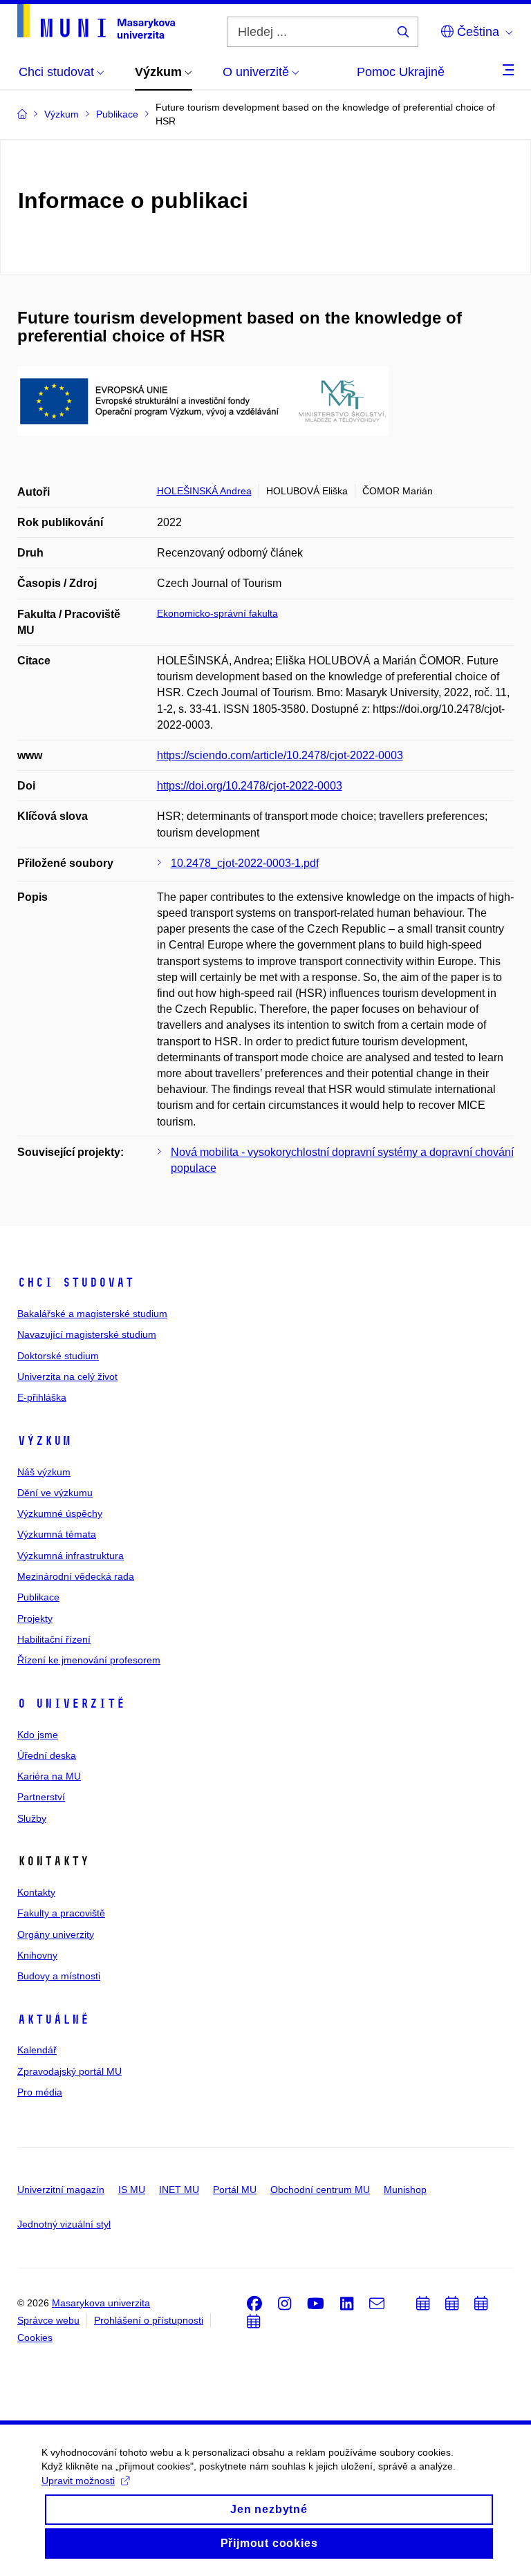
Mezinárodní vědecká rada (76, 1576)
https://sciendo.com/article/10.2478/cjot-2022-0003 (280, 755)
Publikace (38, 1597)
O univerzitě (71, 1704)
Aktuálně (53, 2019)
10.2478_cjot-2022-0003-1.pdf (245, 863)
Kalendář (37, 2050)
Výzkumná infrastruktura (71, 1556)
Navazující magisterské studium (87, 1334)
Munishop (405, 2190)
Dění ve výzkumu (55, 1493)
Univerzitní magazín (61, 2190)
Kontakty (36, 1892)
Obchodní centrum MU (320, 2190)
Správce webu (48, 2320)
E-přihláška (42, 1397)
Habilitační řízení (54, 1639)
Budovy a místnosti (59, 1976)
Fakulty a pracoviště (61, 1913)
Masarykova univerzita (101, 2303)
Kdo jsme (38, 1735)
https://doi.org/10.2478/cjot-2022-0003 (250, 786)
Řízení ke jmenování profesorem (89, 1660)
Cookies (35, 2337)
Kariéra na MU (49, 1776)
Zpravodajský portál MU (69, 2071)
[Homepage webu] (96, 21)
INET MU (179, 2190)
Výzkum (44, 1441)
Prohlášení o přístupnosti (149, 2320)
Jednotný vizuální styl (64, 2224)
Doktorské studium (58, 1356)
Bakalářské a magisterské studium (92, 1314)
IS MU (132, 2190)
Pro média (40, 2092)
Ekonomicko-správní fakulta (217, 613)
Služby (32, 1818)
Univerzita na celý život (67, 1376)
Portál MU (235, 2190)
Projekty (35, 1618)
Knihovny (37, 1955)
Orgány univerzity (56, 1934)
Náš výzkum (44, 1472)
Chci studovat (76, 1282)
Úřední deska (47, 1755)
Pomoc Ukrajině (401, 72)
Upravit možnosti (78, 2481)
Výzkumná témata (57, 1534)
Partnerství (41, 1797)
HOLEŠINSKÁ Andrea (204, 491)
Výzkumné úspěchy (60, 1513)
